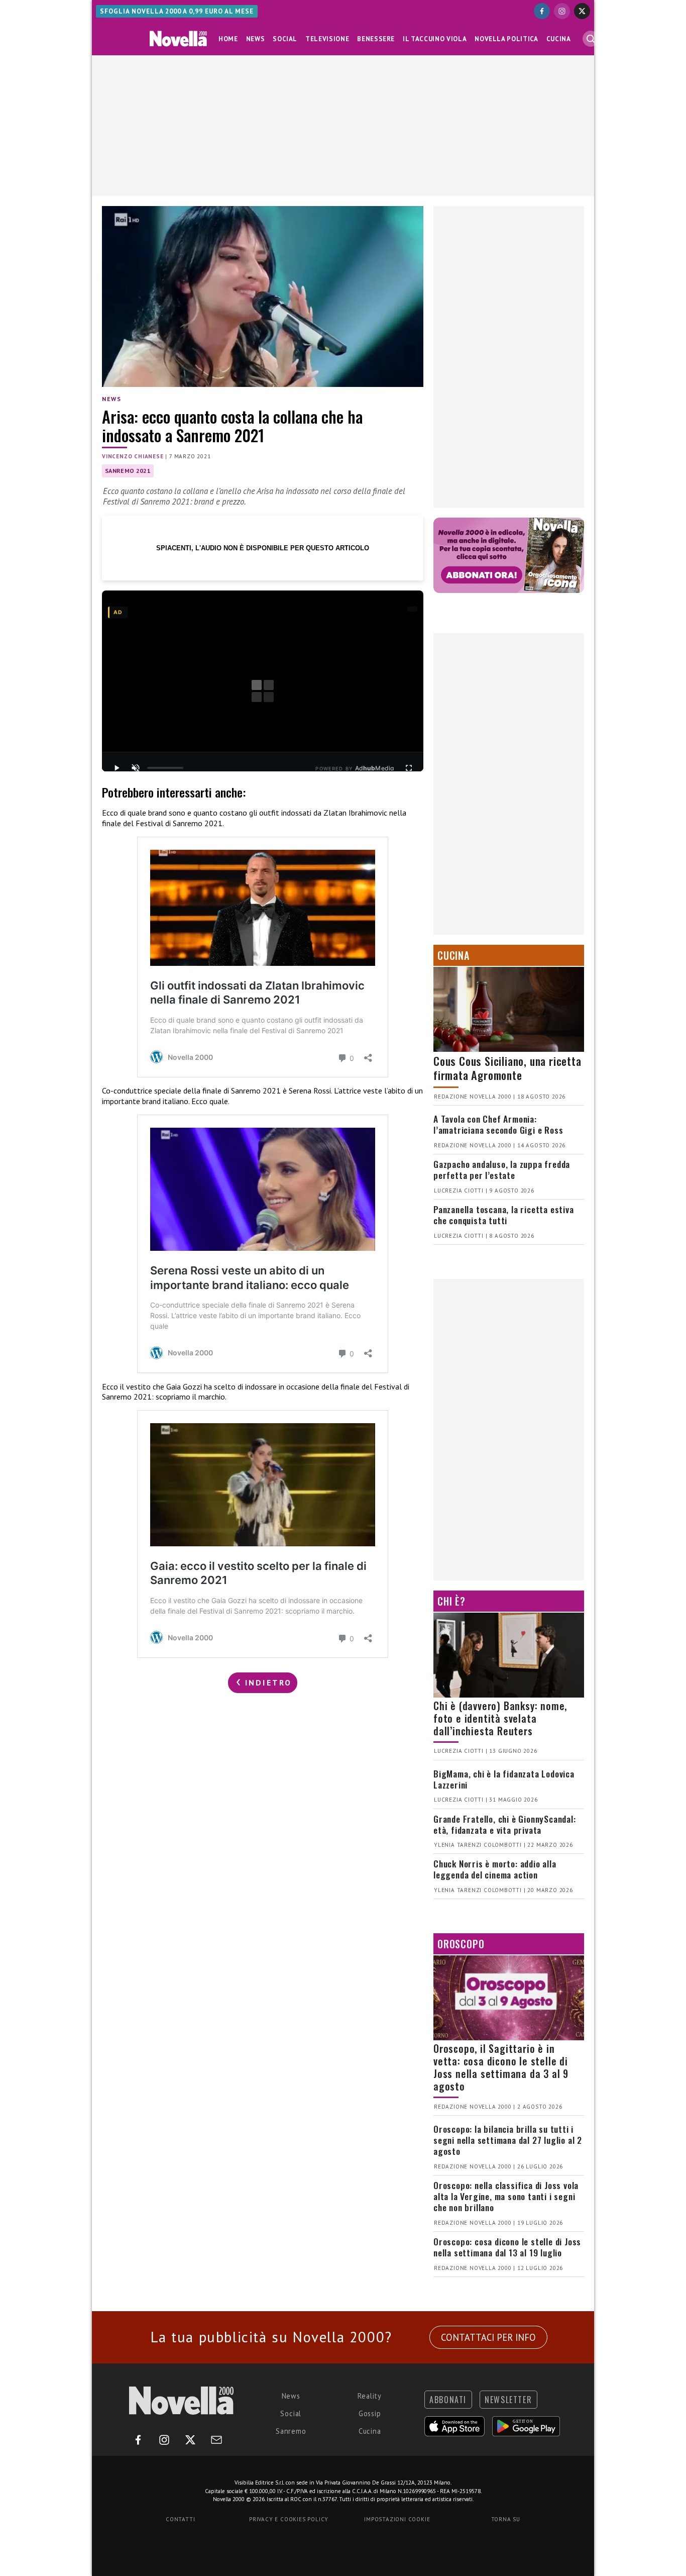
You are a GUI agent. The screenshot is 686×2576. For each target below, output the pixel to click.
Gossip (370, 2413)
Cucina (559, 39)
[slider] (165, 768)
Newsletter (508, 2400)
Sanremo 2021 (128, 471)
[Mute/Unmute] (136, 768)
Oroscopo (461, 1944)
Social (285, 39)
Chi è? (451, 1601)
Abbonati (448, 2400)
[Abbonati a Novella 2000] (509, 555)
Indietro (267, 1682)
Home (228, 39)
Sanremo (291, 2431)
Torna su (506, 2519)
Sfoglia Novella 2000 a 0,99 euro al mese (177, 11)
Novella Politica (506, 39)
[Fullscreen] (409, 768)
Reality (370, 2396)
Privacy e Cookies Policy (289, 2519)
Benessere (376, 39)
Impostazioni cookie (397, 2519)
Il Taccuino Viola (435, 39)
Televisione (327, 39)
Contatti (180, 2519)
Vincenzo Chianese (133, 456)
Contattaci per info (488, 2337)
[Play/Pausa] (117, 768)
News (256, 39)
